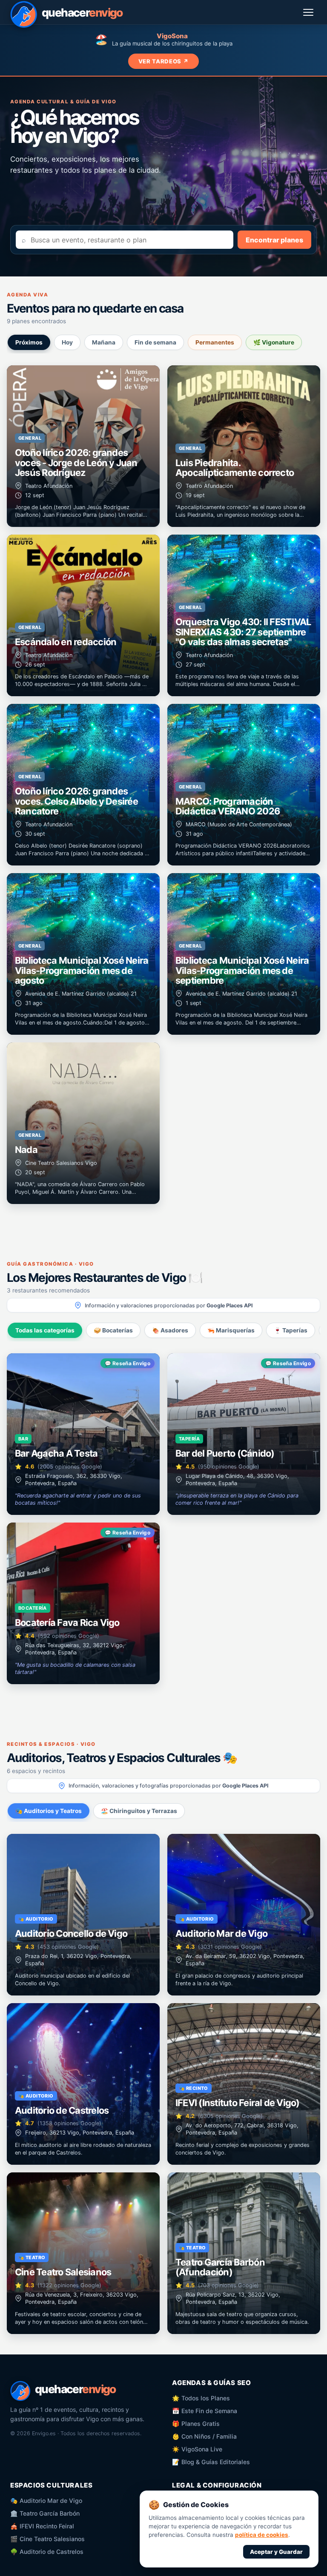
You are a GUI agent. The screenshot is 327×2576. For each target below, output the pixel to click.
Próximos (29, 342)
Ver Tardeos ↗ (164, 61)
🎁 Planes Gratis (196, 2424)
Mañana (104, 342)
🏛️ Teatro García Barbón (45, 2513)
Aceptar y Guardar (276, 2552)
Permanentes (215, 342)
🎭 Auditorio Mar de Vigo (46, 2501)
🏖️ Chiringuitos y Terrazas (139, 1811)
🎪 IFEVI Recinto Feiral (42, 2526)
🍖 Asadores (170, 1330)
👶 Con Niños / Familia (204, 2436)
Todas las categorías (45, 1330)
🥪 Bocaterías (113, 1330)
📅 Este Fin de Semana (205, 2411)
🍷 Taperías (291, 1330)
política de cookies (262, 2535)
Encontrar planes (274, 240)
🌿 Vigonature (274, 342)
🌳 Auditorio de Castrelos (47, 2552)
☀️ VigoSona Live (197, 2449)
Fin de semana (155, 342)
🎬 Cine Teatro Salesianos (47, 2539)
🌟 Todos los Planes (201, 2398)
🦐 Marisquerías (231, 1330)
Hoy (67, 342)
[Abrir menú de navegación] (309, 12)
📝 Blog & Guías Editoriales (211, 2462)
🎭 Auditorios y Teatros (49, 1811)
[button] (83, 446)
